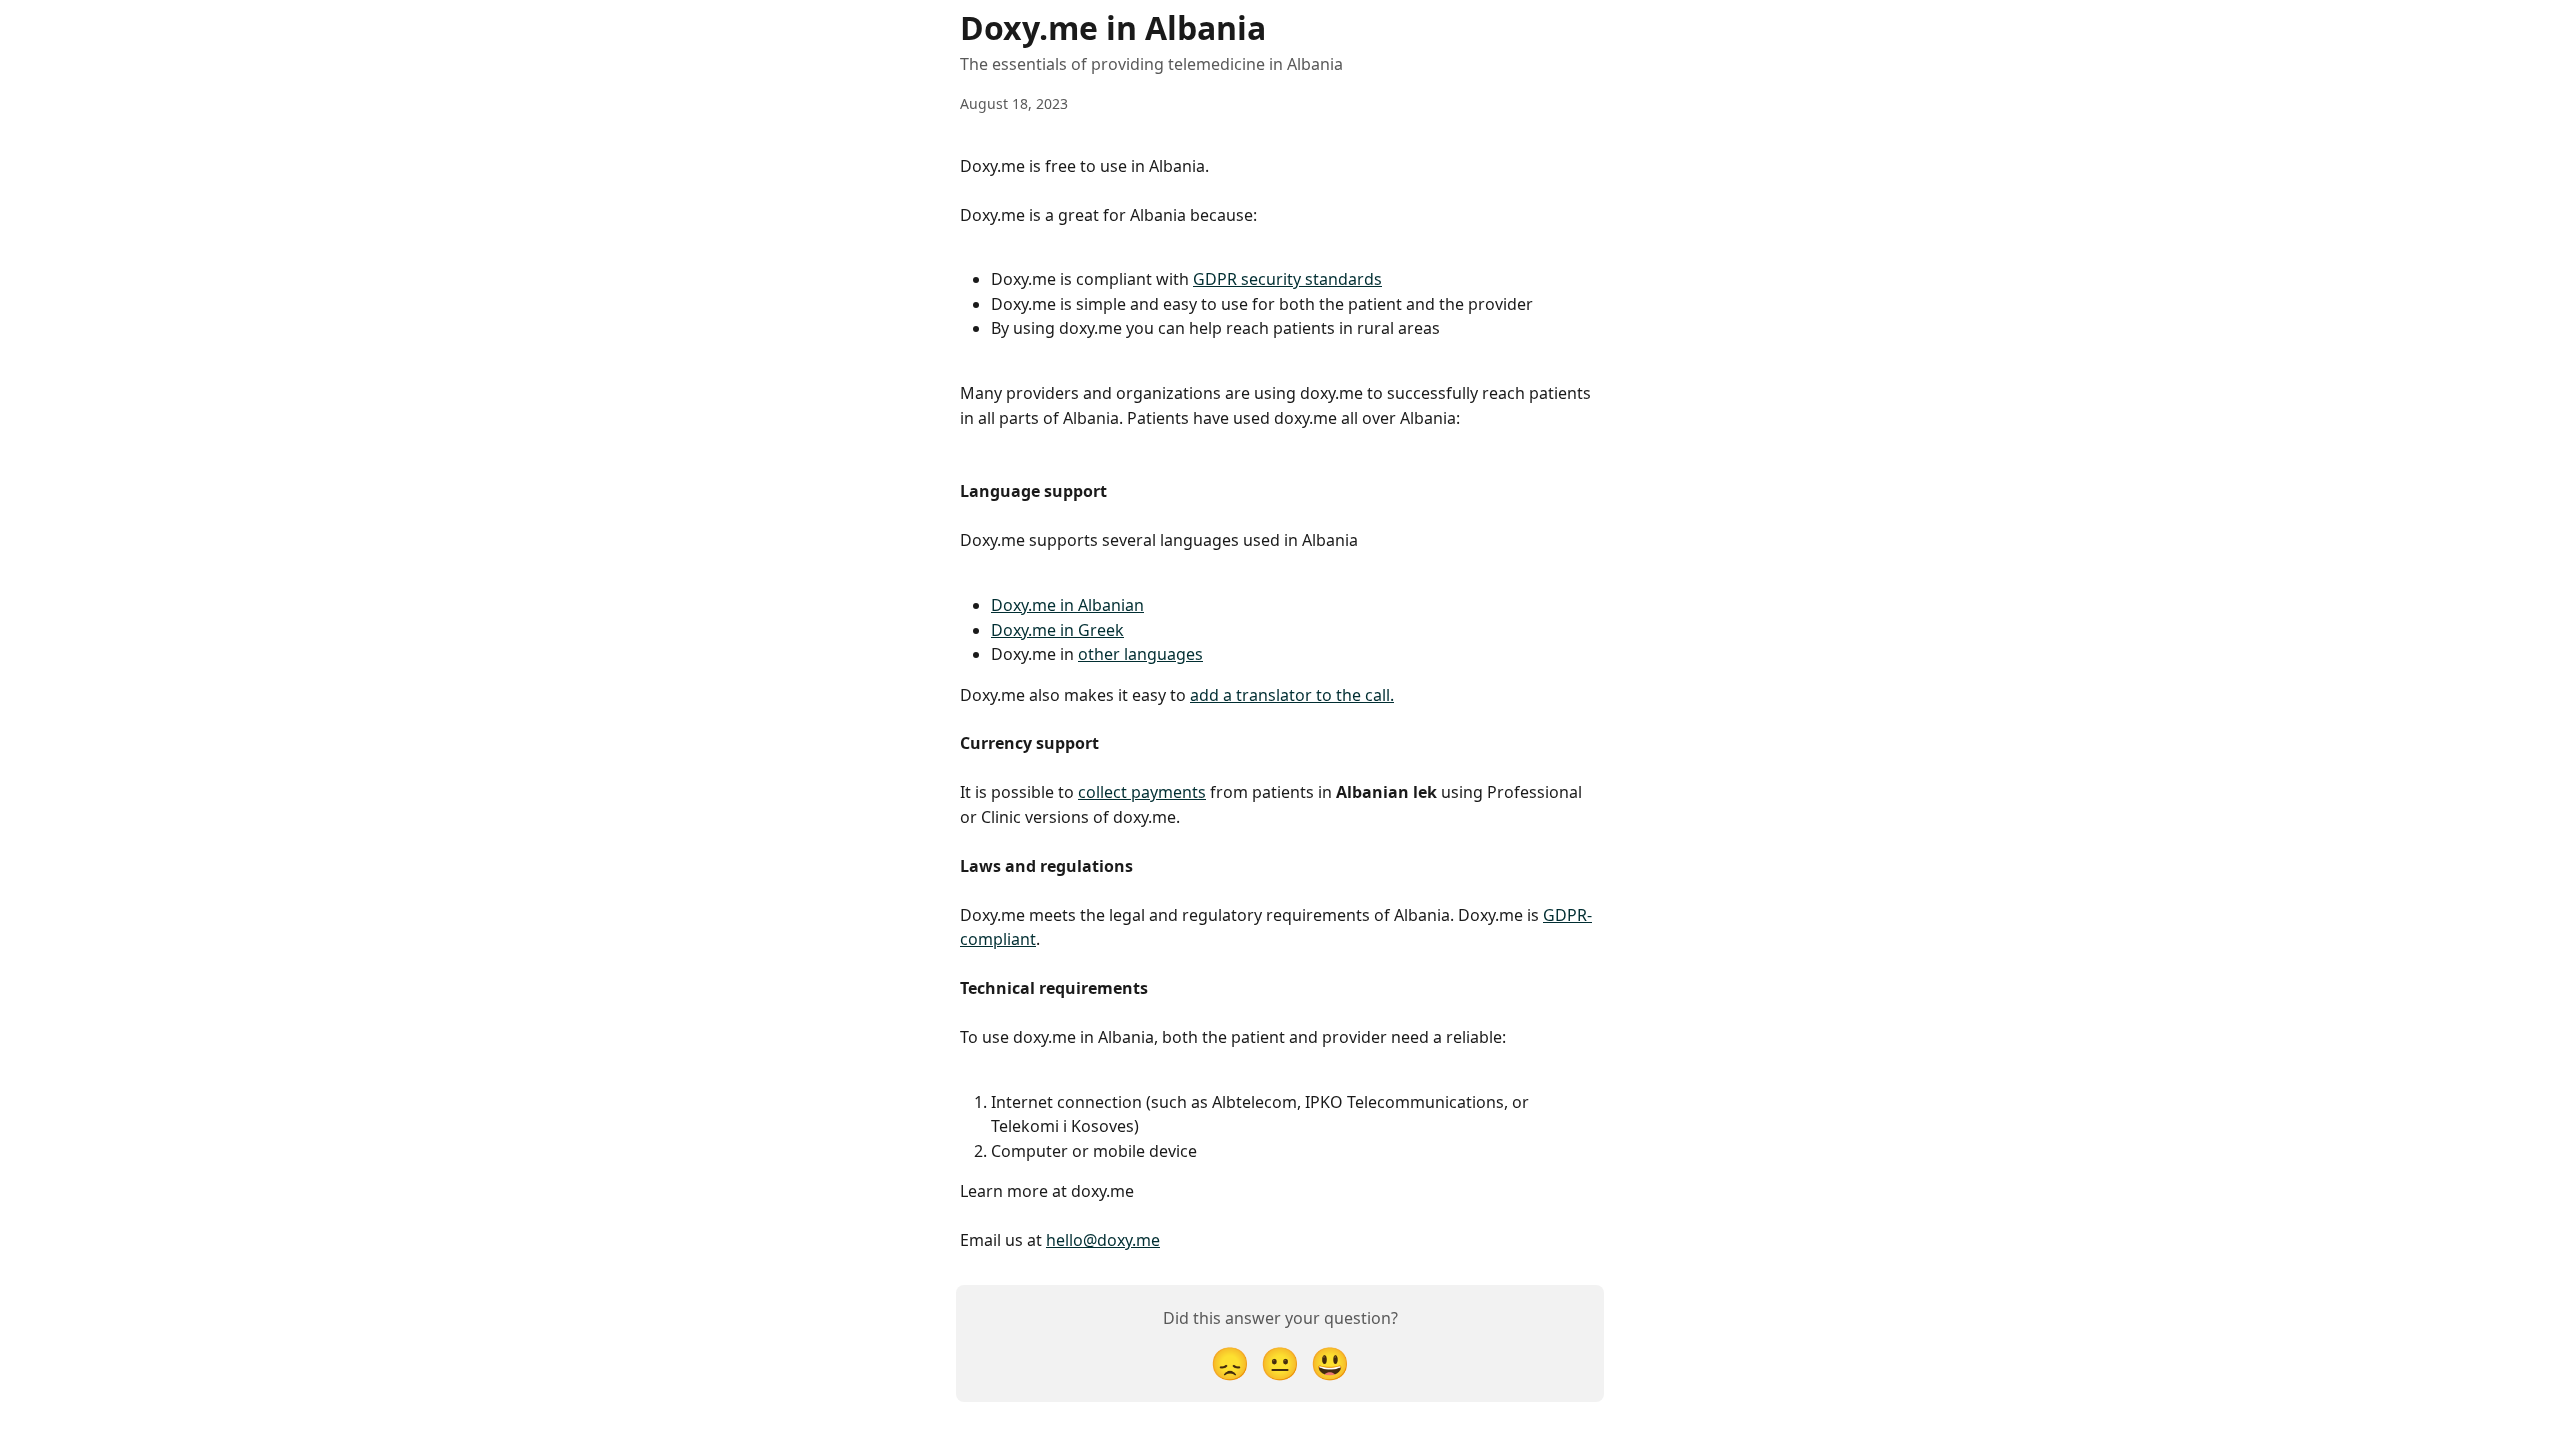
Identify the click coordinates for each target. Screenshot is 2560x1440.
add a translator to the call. (1292, 695)
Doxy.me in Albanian (1067, 605)
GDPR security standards (1287, 279)
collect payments (1142, 792)
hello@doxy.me (1103, 1240)
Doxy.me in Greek (1057, 630)
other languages (1140, 654)
